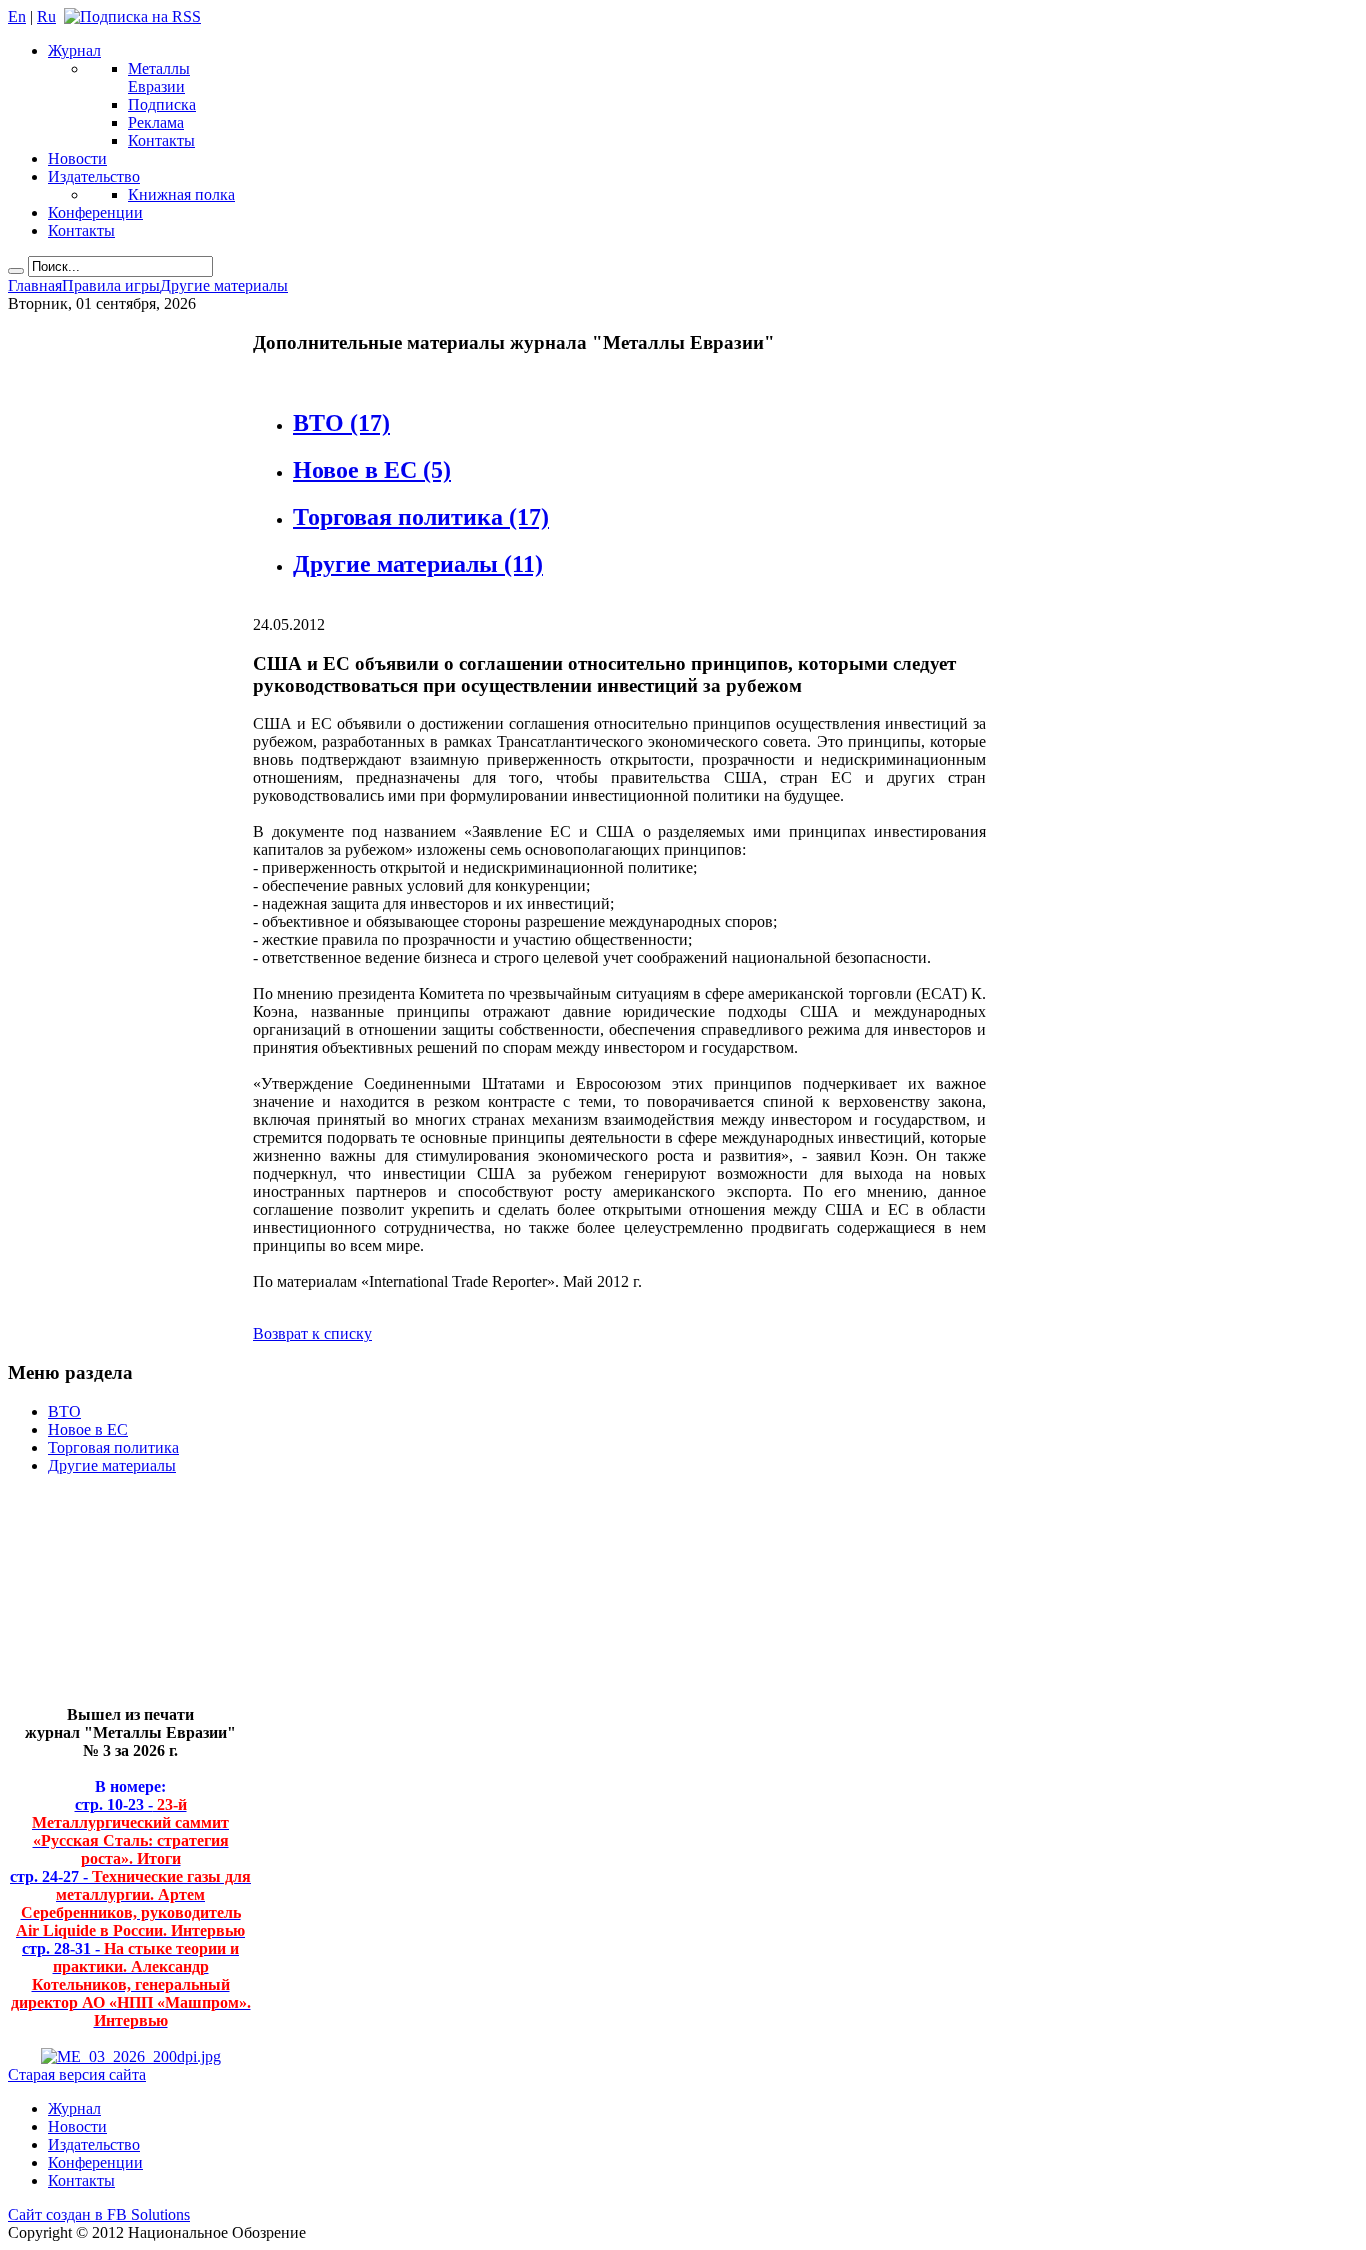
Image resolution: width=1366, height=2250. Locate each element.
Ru (46, 16)
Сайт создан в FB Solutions (99, 2214)
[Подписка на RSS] (132, 16)
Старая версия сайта (77, 2074)
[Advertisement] (115, 1598)
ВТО (341, 423)
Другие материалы (418, 564)
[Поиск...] (16, 271)
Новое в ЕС (372, 470)
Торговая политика (421, 517)
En (17, 16)
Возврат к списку (312, 1333)
